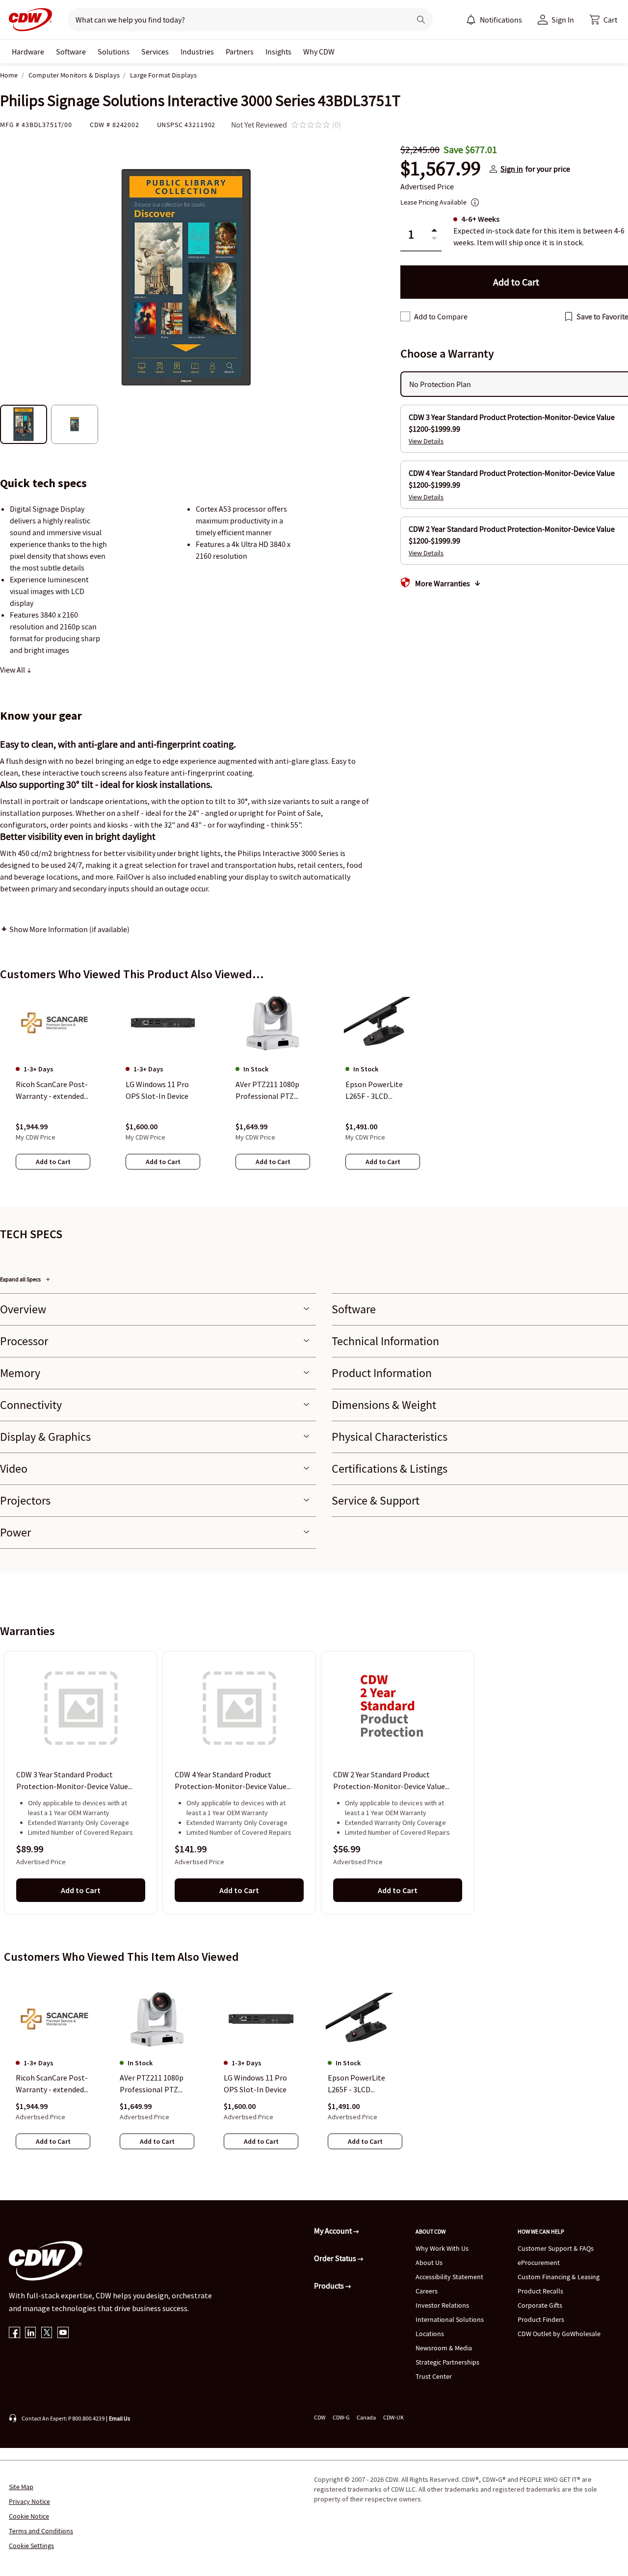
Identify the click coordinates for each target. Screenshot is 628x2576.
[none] (28, 52)
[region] (314, 1090)
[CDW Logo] (27, 20)
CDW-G (341, 2417)
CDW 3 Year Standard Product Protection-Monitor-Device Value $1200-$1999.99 (72, 1781)
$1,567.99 (441, 169)
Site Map (21, 2487)
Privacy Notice (29, 2501)
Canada (366, 2417)
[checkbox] (405, 316)
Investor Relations (442, 2305)
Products (330, 2286)
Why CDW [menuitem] (319, 52)
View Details (426, 441)
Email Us (119, 2418)
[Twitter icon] (47, 2333)
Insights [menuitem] (278, 52)
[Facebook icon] (14, 2333)
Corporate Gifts (540, 2305)
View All (13, 670)
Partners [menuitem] (240, 52)
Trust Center (434, 2376)
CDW (320, 2417)
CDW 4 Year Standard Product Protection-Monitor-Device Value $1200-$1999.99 (231, 1781)
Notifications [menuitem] (501, 20)
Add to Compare (441, 316)
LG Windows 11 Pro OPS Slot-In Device (255, 2083)
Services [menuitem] (155, 52)
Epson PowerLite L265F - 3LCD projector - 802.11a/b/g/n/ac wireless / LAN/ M (357, 2084)
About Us (429, 2263)
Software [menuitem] (71, 52)
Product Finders (541, 2319)
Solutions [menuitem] (114, 52)
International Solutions (450, 2319)
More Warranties (443, 583)
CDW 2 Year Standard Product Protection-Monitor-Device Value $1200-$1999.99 (389, 1781)
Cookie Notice (29, 2516)
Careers (427, 2291)
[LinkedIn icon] (31, 2333)
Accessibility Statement (449, 2277)
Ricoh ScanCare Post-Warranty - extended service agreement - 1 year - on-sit (52, 2084)
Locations (430, 2334)
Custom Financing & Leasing (559, 2277)
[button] (603, 20)
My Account (334, 2231)
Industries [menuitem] (197, 52)
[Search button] (421, 20)
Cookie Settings (31, 2546)
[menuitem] (471, 20)
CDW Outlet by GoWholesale (559, 2334)
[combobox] (235, 20)
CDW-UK (393, 2417)
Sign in (512, 169)
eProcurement (539, 2263)
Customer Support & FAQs (556, 2248)
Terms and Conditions (41, 2531)
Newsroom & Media (444, 2348)
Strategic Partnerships (447, 2362)
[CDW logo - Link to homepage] (27, 20)
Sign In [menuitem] (563, 20)
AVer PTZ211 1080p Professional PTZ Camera (152, 2084)
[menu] (494, 20)
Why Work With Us (442, 2248)
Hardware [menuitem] (28, 52)
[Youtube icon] (63, 2333)
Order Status (336, 2258)
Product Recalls (540, 2291)
